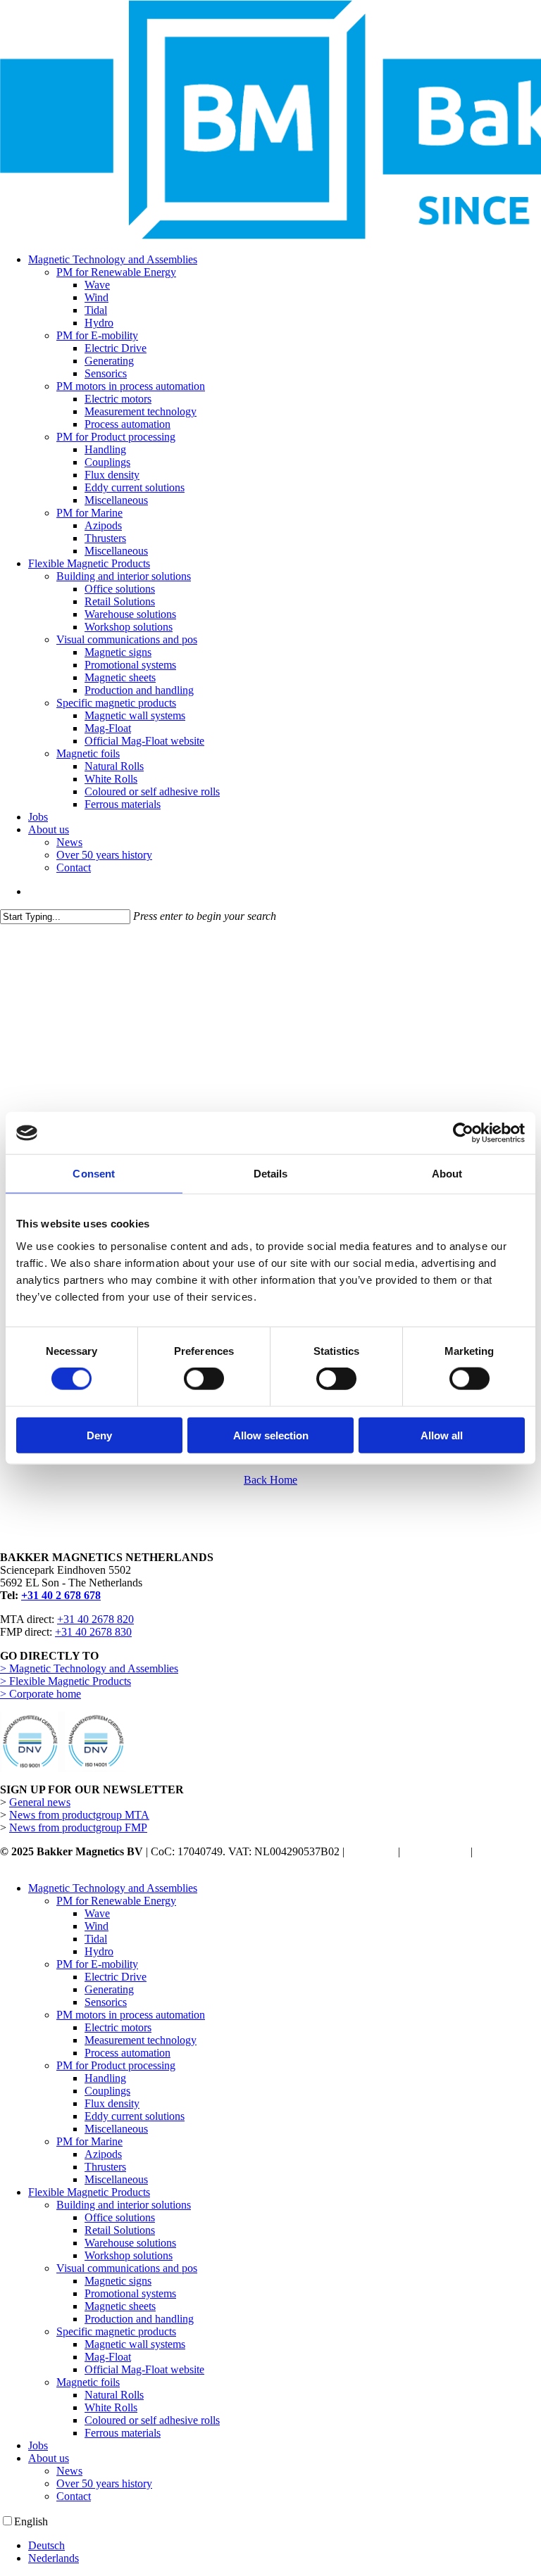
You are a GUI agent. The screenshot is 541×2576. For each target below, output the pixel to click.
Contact (74, 2496)
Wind (97, 1926)
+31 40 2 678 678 (61, 1595)
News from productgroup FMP (78, 1827)
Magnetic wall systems (135, 2344)
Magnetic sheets (120, 2306)
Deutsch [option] (46, 2545)
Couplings (107, 2091)
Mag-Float (108, 2357)
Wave (97, 1913)
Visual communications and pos (127, 2268)
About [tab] (447, 1174)
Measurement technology (141, 2040)
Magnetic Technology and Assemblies (113, 1888)
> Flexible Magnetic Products (66, 1681)
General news (40, 1802)
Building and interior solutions (124, 2205)
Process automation (128, 2053)
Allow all (442, 1435)
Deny (99, 1435)
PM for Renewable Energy (116, 1901)
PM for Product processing (116, 2065)
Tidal (96, 1939)
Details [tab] (271, 1174)
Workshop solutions (129, 2255)
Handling (105, 2078)
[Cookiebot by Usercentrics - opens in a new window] (463, 1133)
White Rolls (111, 2407)
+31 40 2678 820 (95, 1619)
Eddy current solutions (135, 2116)
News (69, 2471)
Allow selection (271, 1435)
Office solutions (120, 2217)
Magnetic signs (118, 2281)
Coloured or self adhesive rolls (152, 2420)
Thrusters (105, 2167)
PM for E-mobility (97, 1964)
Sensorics (106, 2002)
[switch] (204, 1379)
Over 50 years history (104, 2483)
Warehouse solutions (130, 2243)
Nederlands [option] (54, 2558)
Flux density (112, 2103)
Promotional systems (130, 2293)
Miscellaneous (116, 2129)
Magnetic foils (88, 2382)
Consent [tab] (94, 1174)
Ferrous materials (123, 2433)
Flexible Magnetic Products (89, 2192)
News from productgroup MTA (79, 1815)
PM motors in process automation (131, 2015)
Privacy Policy (435, 1851)
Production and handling (139, 2319)
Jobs (38, 2445)
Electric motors (118, 2027)
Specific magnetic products (116, 2331)
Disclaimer (371, 1851)
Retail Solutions (120, 2230)
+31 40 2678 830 (93, 1632)
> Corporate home (41, 1694)
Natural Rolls (114, 2395)
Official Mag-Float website (144, 2369)
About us (49, 2458)
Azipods (103, 2154)
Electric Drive (116, 1977)
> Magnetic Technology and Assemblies (89, 1668)
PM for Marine (89, 2141)
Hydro (99, 1951)
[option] (285, 2546)
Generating (109, 1989)
